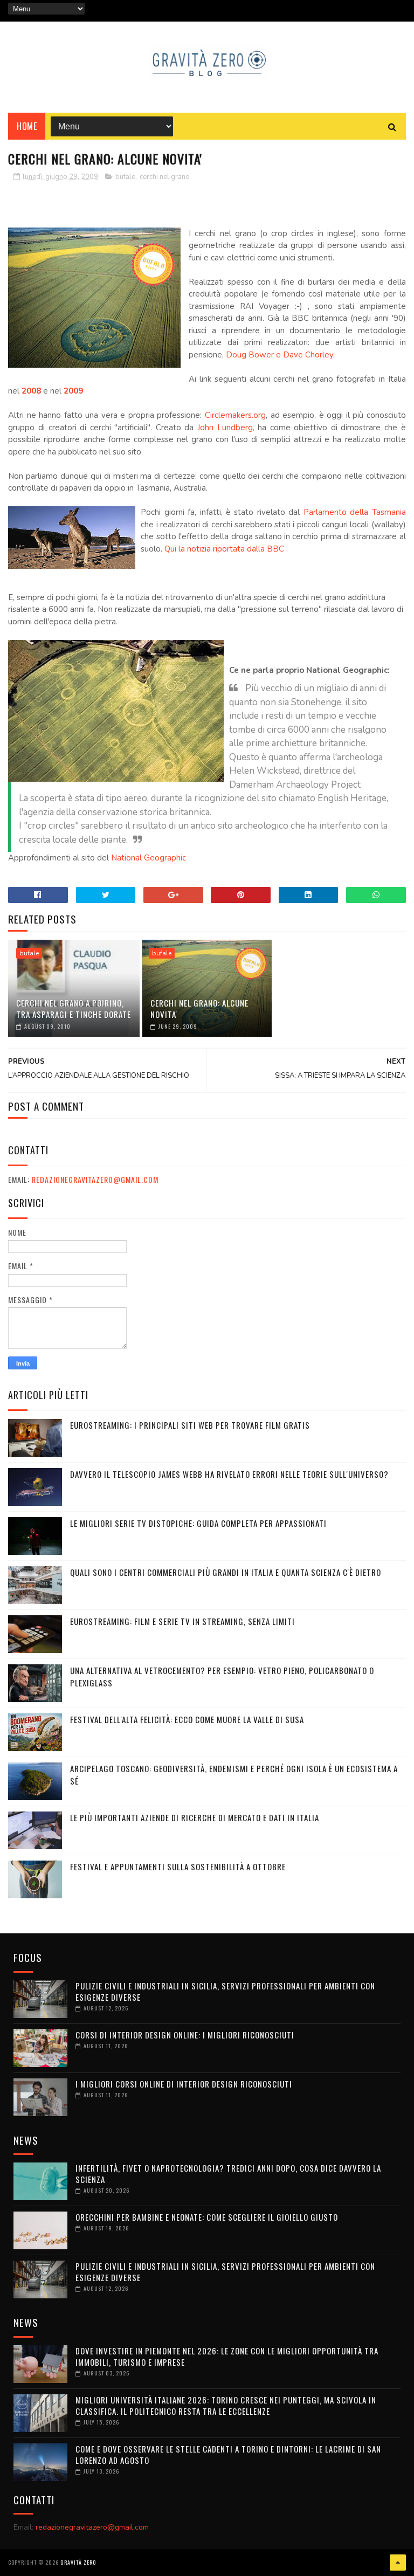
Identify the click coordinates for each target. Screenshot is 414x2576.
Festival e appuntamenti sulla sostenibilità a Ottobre (178, 1866)
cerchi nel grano (165, 177)
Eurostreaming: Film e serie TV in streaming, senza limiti (182, 1621)
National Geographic (149, 858)
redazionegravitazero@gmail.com (95, 1179)
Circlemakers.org (235, 415)
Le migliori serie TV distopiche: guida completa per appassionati (198, 1523)
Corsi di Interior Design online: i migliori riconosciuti (185, 2035)
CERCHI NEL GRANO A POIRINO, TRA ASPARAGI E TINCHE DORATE (74, 1008)
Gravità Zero (78, 2562)
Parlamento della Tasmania (355, 512)
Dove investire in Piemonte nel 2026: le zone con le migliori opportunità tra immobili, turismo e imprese (227, 2356)
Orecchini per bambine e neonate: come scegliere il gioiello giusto (207, 2217)
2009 (73, 391)
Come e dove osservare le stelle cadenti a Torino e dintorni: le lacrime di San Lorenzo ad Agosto (228, 2454)
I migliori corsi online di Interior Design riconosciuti (184, 2084)
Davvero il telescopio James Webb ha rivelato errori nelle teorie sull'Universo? (229, 1474)
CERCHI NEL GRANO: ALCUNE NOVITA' (199, 1008)
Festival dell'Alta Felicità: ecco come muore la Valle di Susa (187, 1719)
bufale (125, 177)
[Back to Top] (398, 2563)
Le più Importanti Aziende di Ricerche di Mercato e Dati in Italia (195, 1817)
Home (27, 126)
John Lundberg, (226, 428)
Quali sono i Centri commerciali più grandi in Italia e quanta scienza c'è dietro (226, 1572)
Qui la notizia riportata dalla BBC (224, 549)
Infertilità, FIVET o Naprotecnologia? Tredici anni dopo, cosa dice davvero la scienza (228, 2174)
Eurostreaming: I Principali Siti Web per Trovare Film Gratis (190, 1425)
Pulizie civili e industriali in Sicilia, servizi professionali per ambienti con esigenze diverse (225, 1991)
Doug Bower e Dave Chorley (280, 355)
